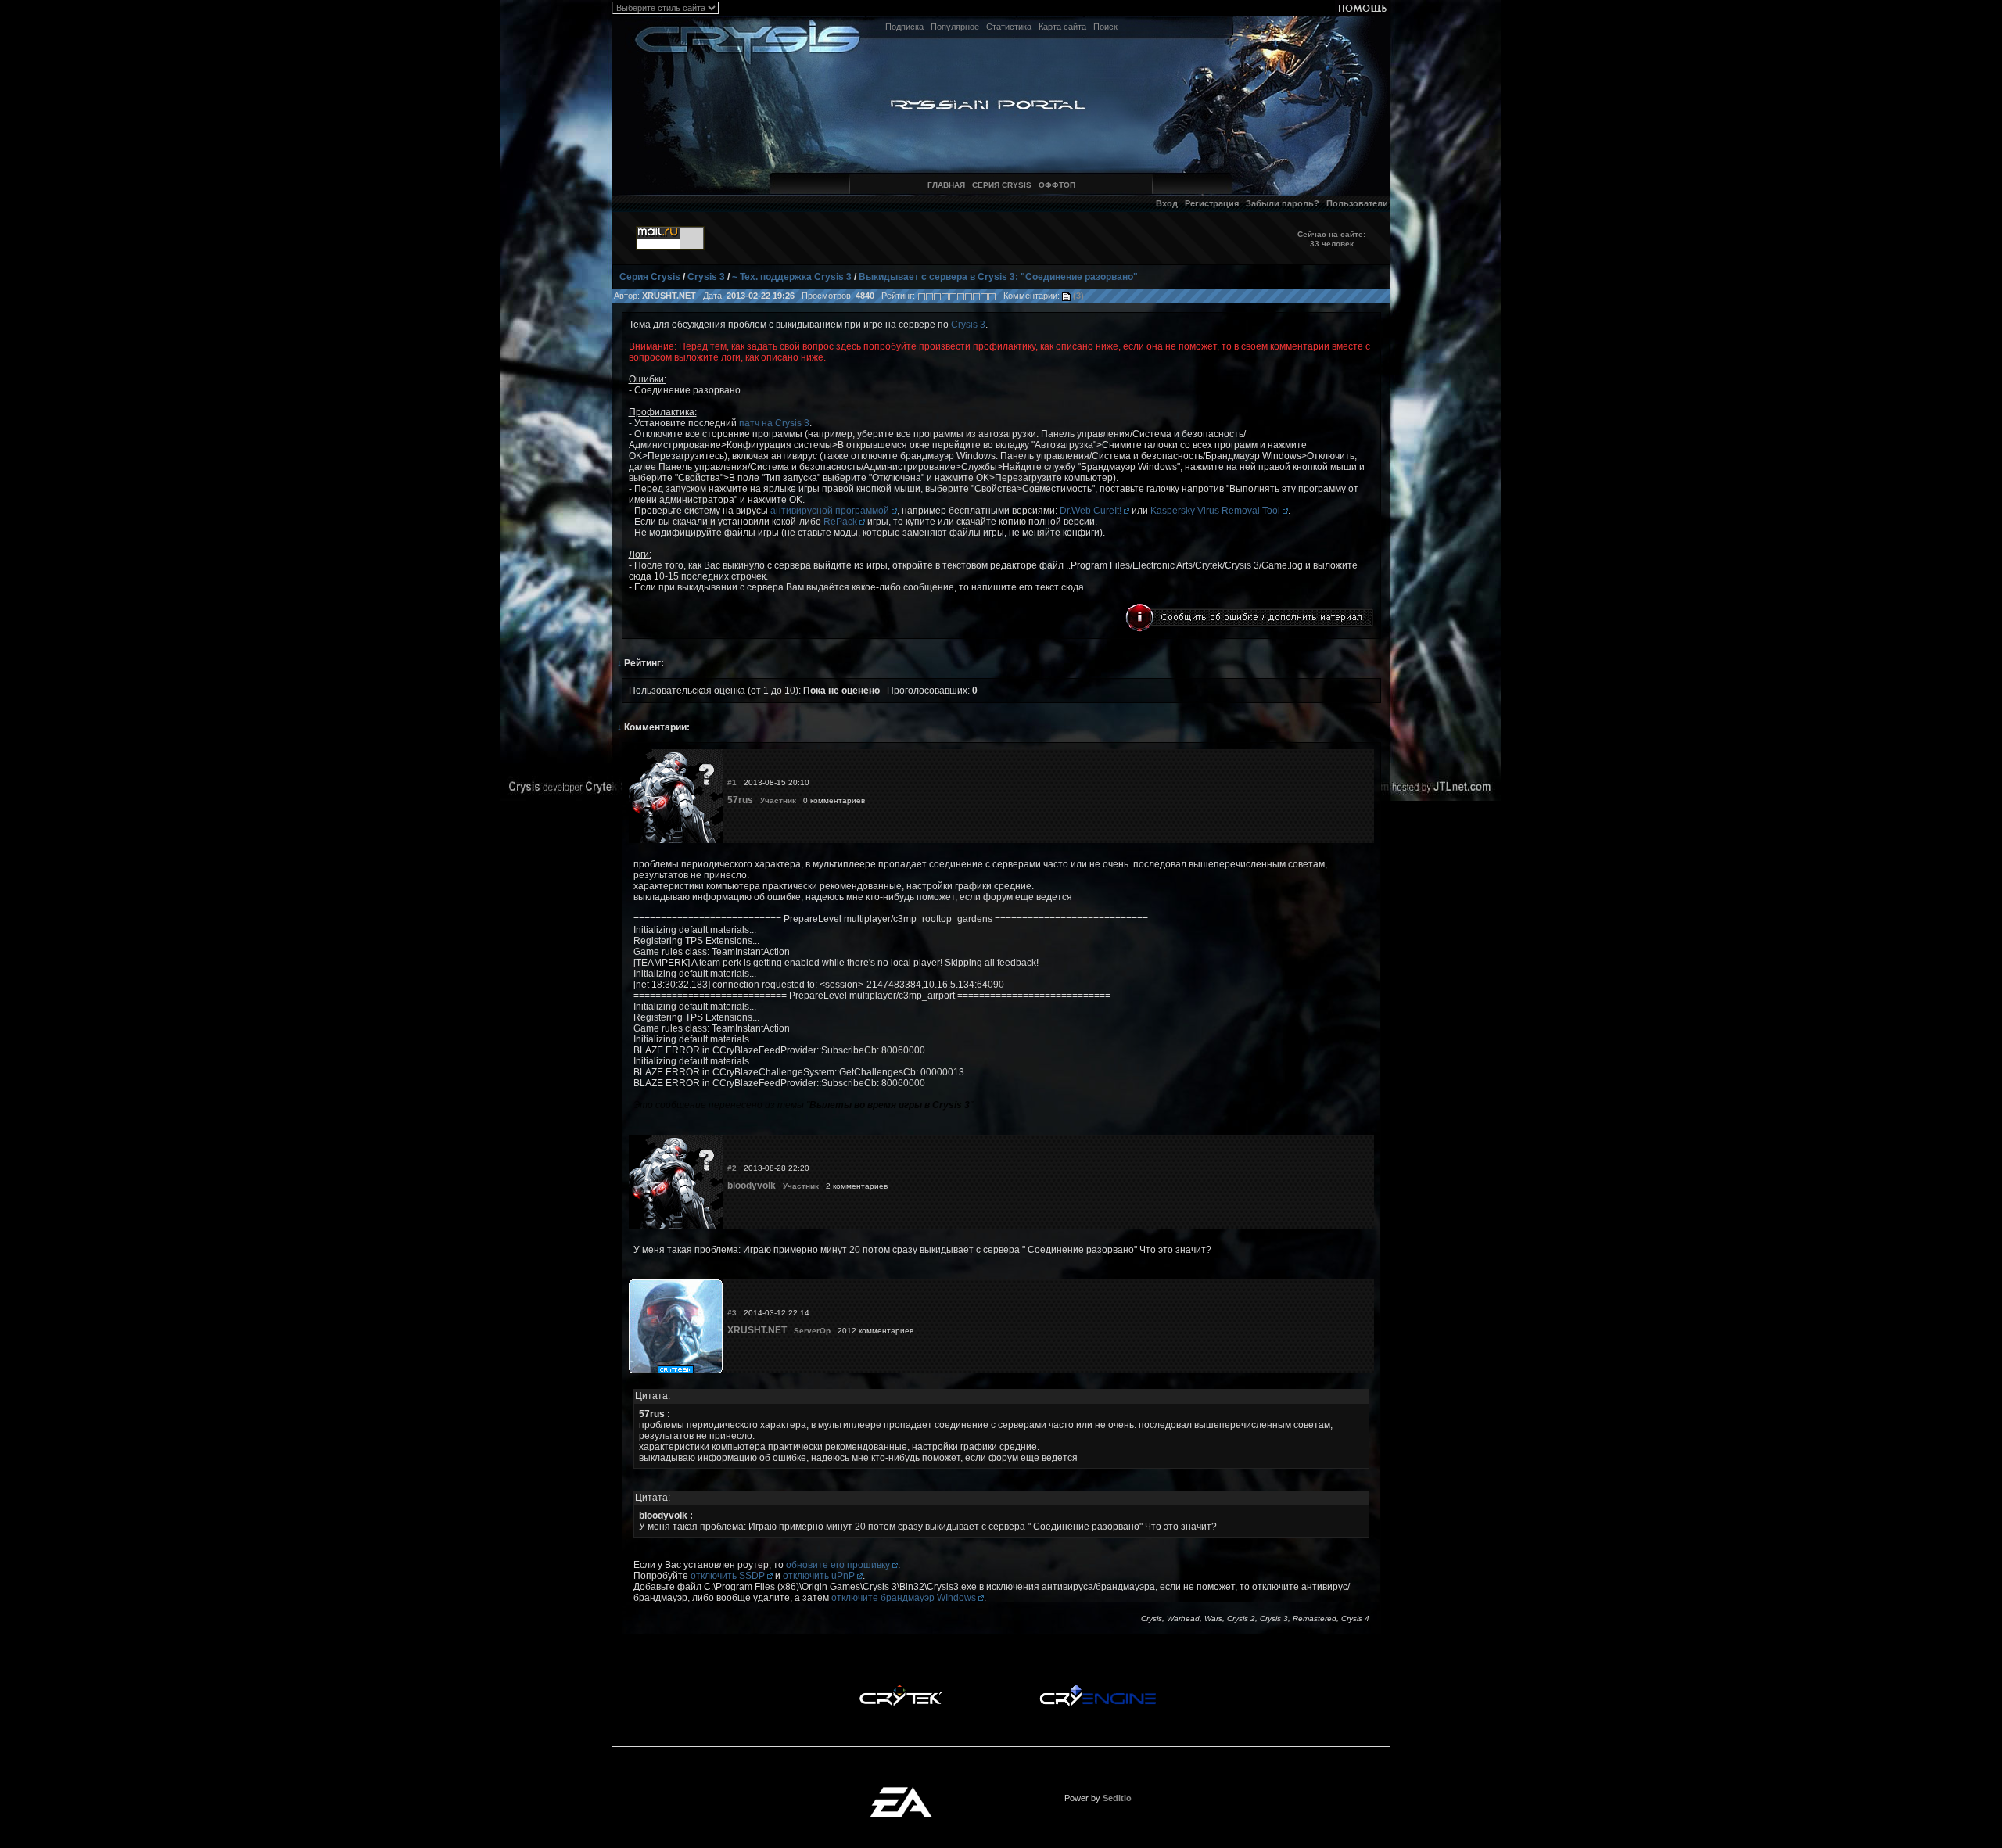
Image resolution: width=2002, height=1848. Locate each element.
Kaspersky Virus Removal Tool (1216, 511)
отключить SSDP (729, 1576)
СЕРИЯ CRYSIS (1002, 185)
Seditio (1117, 1798)
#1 (732, 782)
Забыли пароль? (1283, 203)
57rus (740, 800)
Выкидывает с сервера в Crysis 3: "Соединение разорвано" (998, 277)
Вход (1167, 203)
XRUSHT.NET (757, 1330)
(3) (1077, 296)
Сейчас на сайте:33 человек (1331, 239)
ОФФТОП (1057, 185)
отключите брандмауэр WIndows (905, 1598)
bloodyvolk (752, 1186)
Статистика (1009, 27)
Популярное (955, 27)
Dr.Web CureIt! (1092, 511)
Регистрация (1212, 203)
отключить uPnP (820, 1576)
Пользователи (1357, 203)
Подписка (904, 27)
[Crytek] (901, 1688)
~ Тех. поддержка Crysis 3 (792, 277)
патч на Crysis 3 (774, 423)
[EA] (901, 1792)
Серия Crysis (650, 277)
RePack (841, 522)
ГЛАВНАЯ (946, 185)
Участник (778, 800)
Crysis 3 (706, 277)
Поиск (1105, 27)
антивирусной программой (831, 511)
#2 (732, 1168)
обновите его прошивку (839, 1565)
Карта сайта (1062, 27)
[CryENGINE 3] (1098, 1688)
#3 (732, 1313)
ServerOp (812, 1331)
